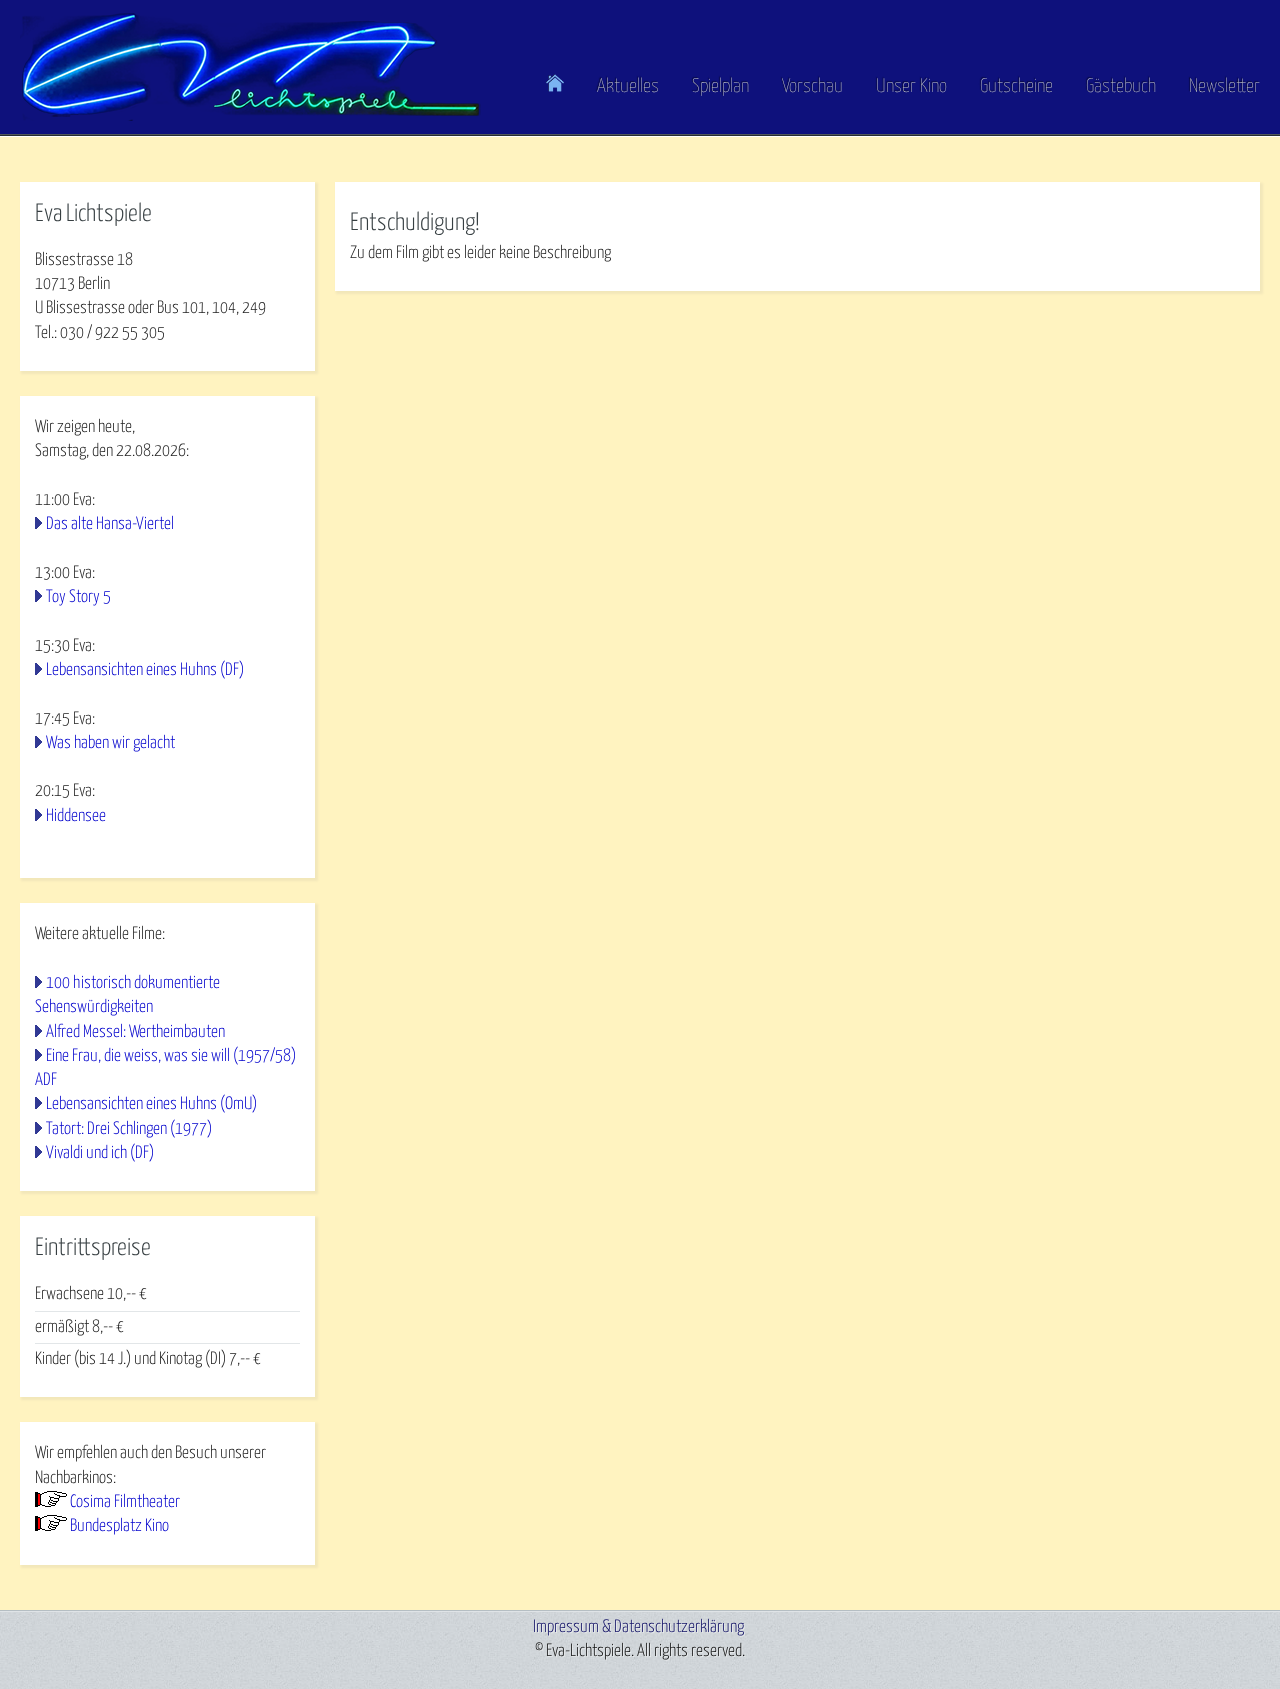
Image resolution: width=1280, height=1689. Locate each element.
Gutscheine (1016, 86)
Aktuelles (628, 86)
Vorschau (812, 86)
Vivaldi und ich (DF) (100, 1153)
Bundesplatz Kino (119, 1526)
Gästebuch (1121, 86)
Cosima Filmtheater (125, 1502)
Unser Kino (911, 86)
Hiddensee (76, 816)
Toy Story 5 (78, 597)
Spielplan (720, 86)
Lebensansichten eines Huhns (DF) (145, 670)
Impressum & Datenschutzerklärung (638, 1627)
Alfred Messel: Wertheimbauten (135, 1032)
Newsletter (1224, 86)
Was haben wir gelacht (110, 743)
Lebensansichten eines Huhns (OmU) (151, 1104)
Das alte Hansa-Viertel (110, 524)
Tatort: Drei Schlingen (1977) (129, 1129)
